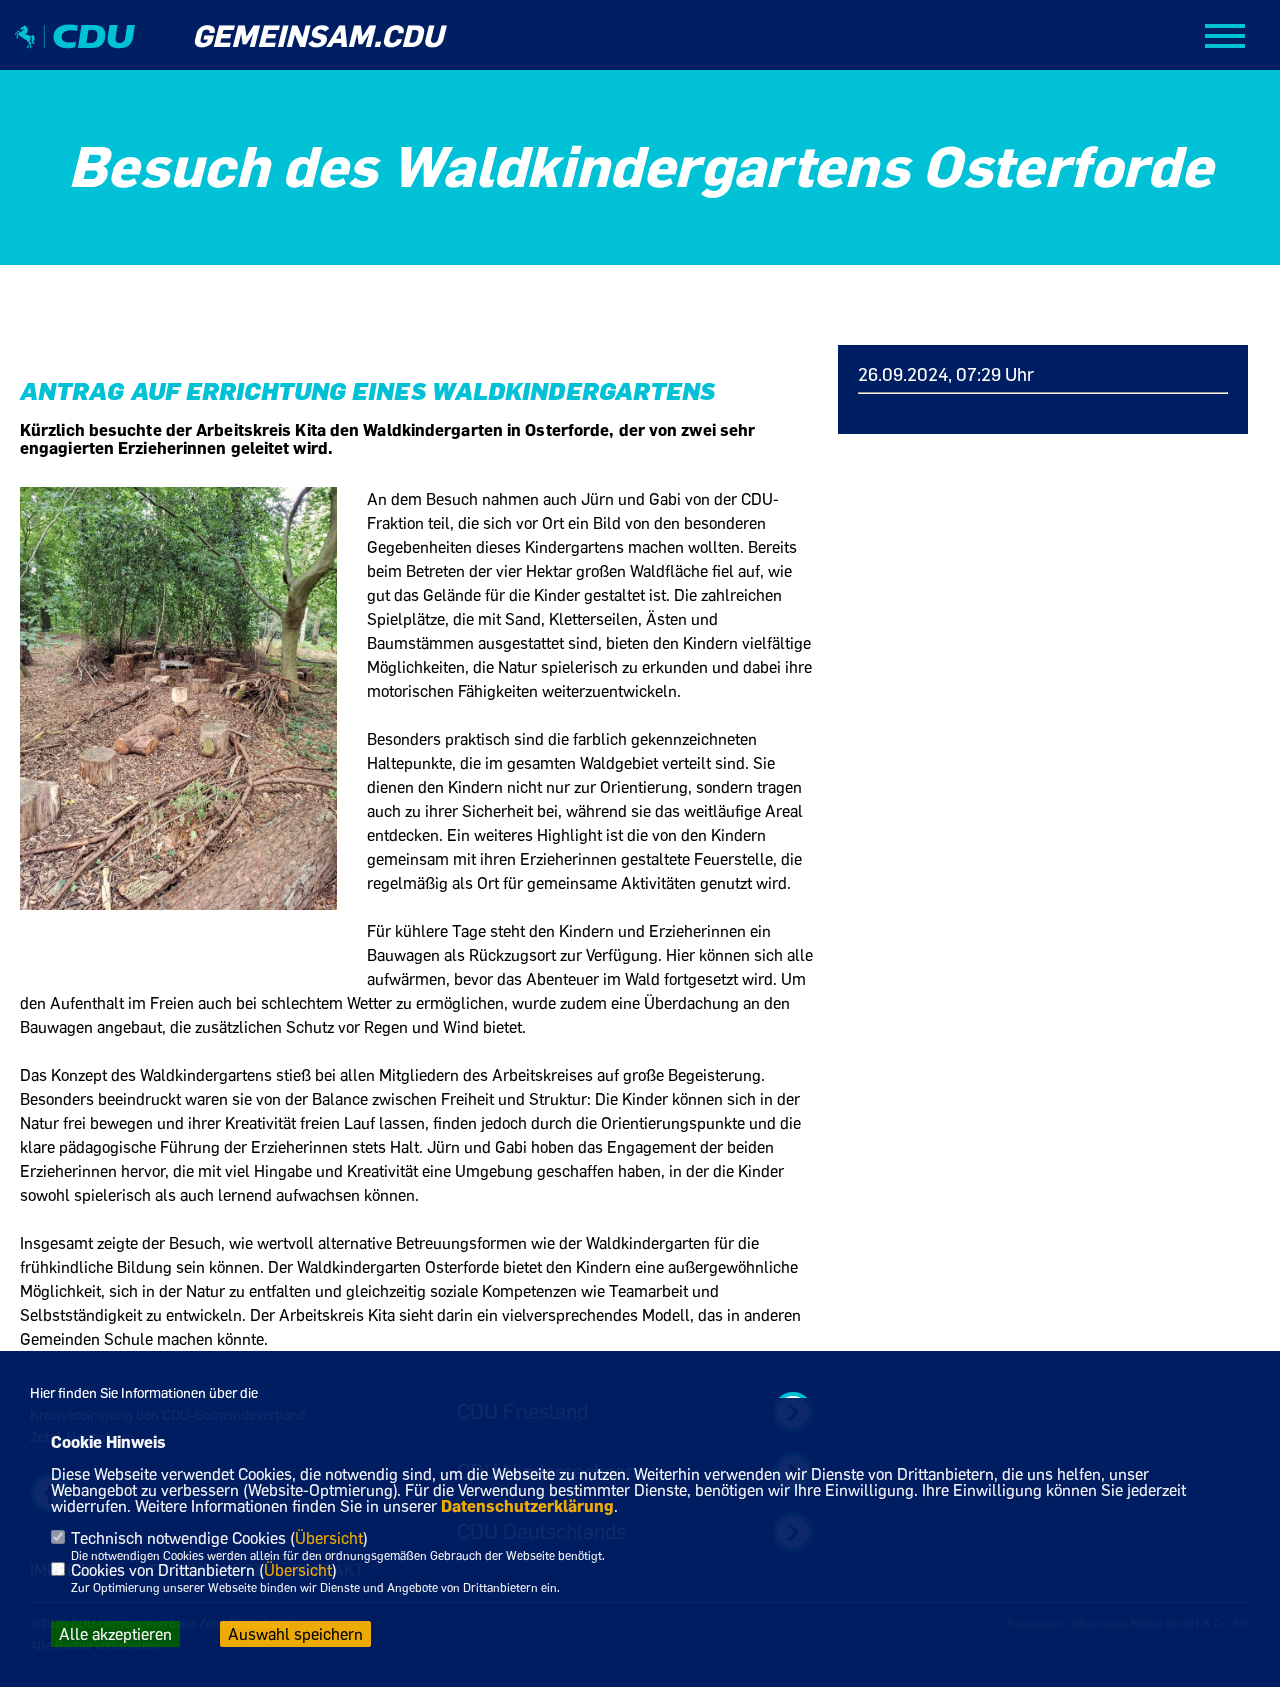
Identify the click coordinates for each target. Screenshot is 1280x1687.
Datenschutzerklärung (527, 1506)
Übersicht (329, 1538)
